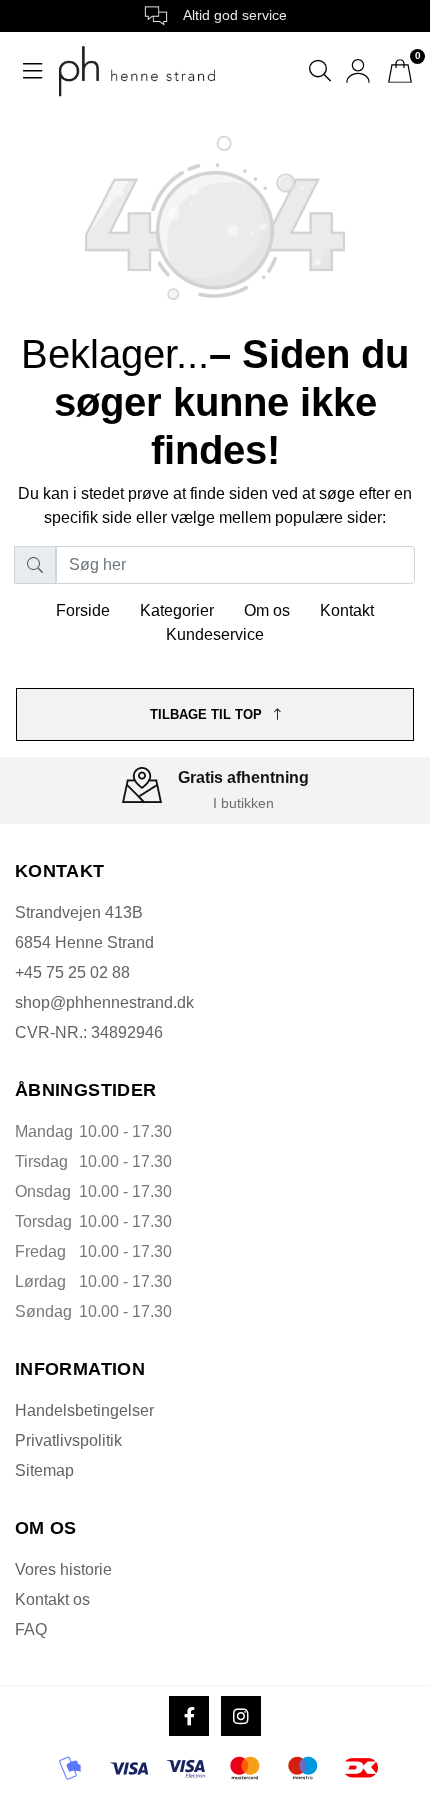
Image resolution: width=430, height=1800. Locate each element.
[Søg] (35, 565)
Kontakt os (52, 1599)
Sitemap (44, 1470)
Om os (267, 610)
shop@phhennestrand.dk (104, 1002)
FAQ (31, 1629)
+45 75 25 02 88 (72, 972)
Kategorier (177, 610)
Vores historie (63, 1569)
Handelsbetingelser (84, 1410)
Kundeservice (215, 634)
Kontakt (347, 610)
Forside (83, 610)
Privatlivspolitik (68, 1440)
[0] (400, 71)
